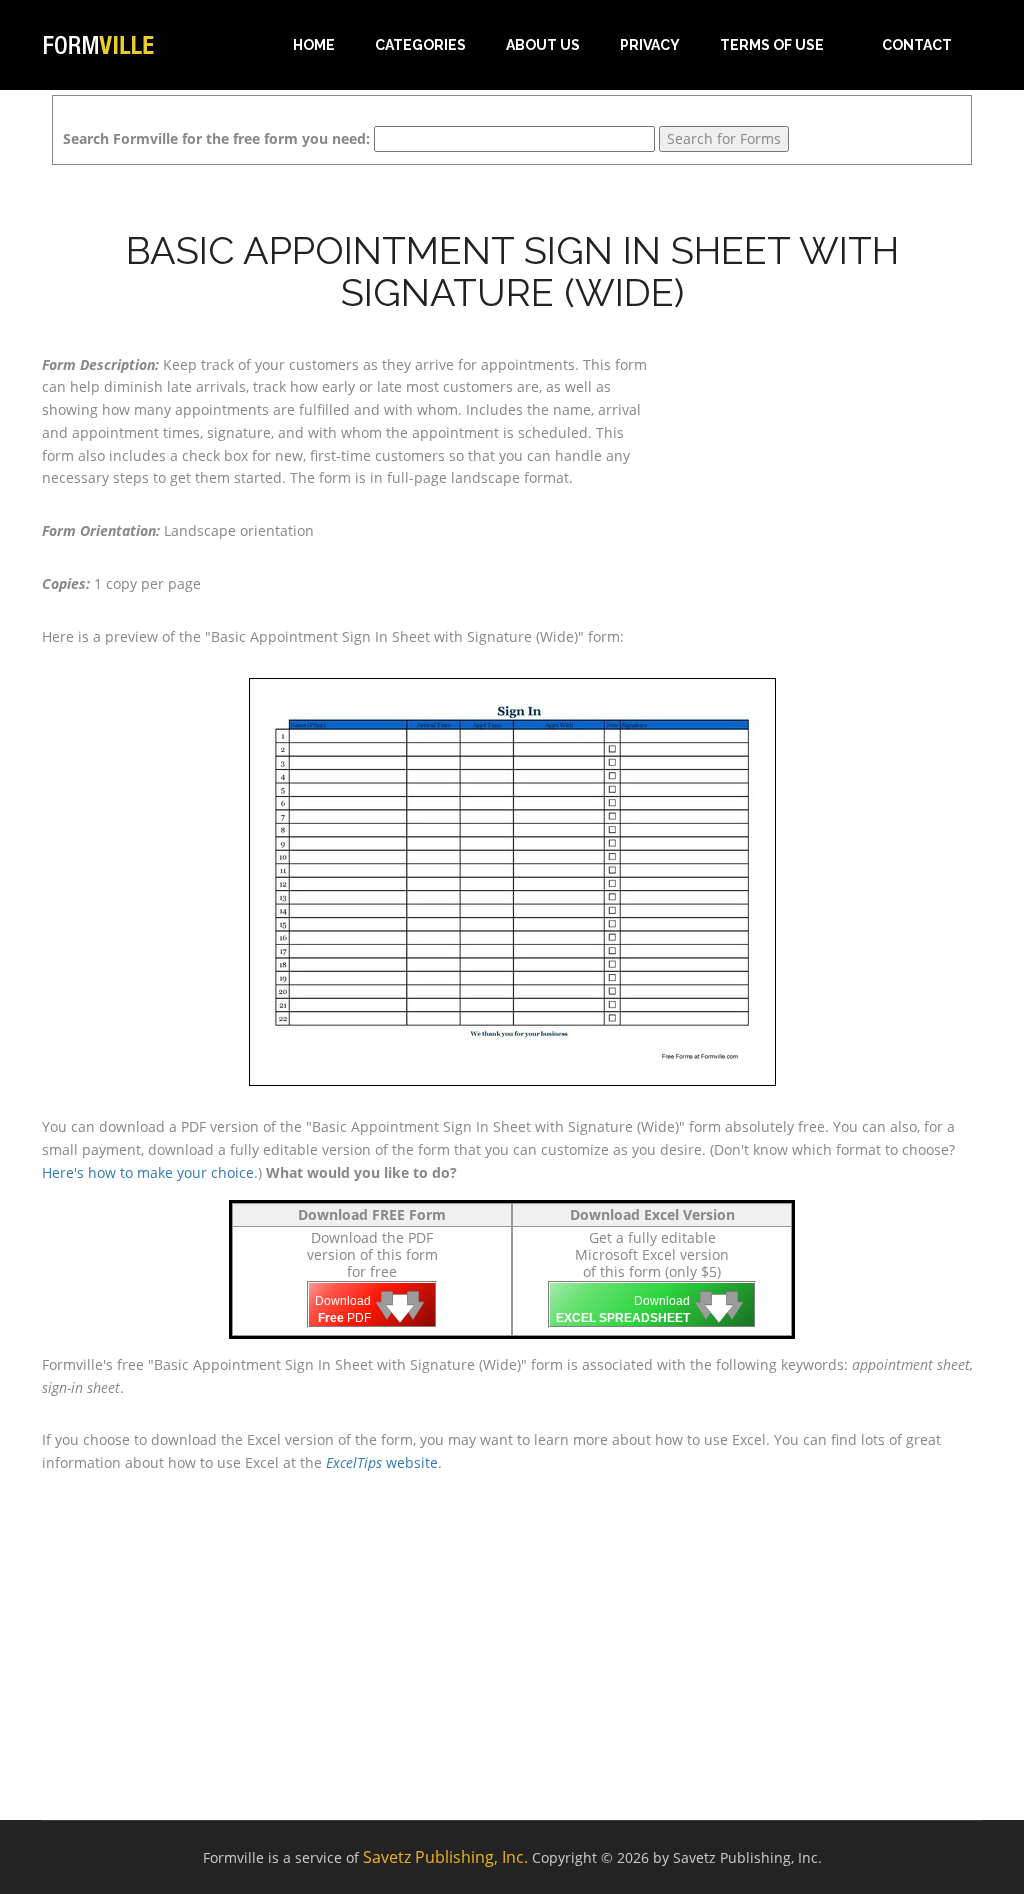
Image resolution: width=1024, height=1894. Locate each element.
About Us (543, 45)
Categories (420, 45)
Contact (917, 45)
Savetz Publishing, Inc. (445, 1857)
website (382, 1462)
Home (314, 45)
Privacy (650, 45)
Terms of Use (772, 45)
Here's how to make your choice (148, 1172)
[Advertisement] (835, 464)
